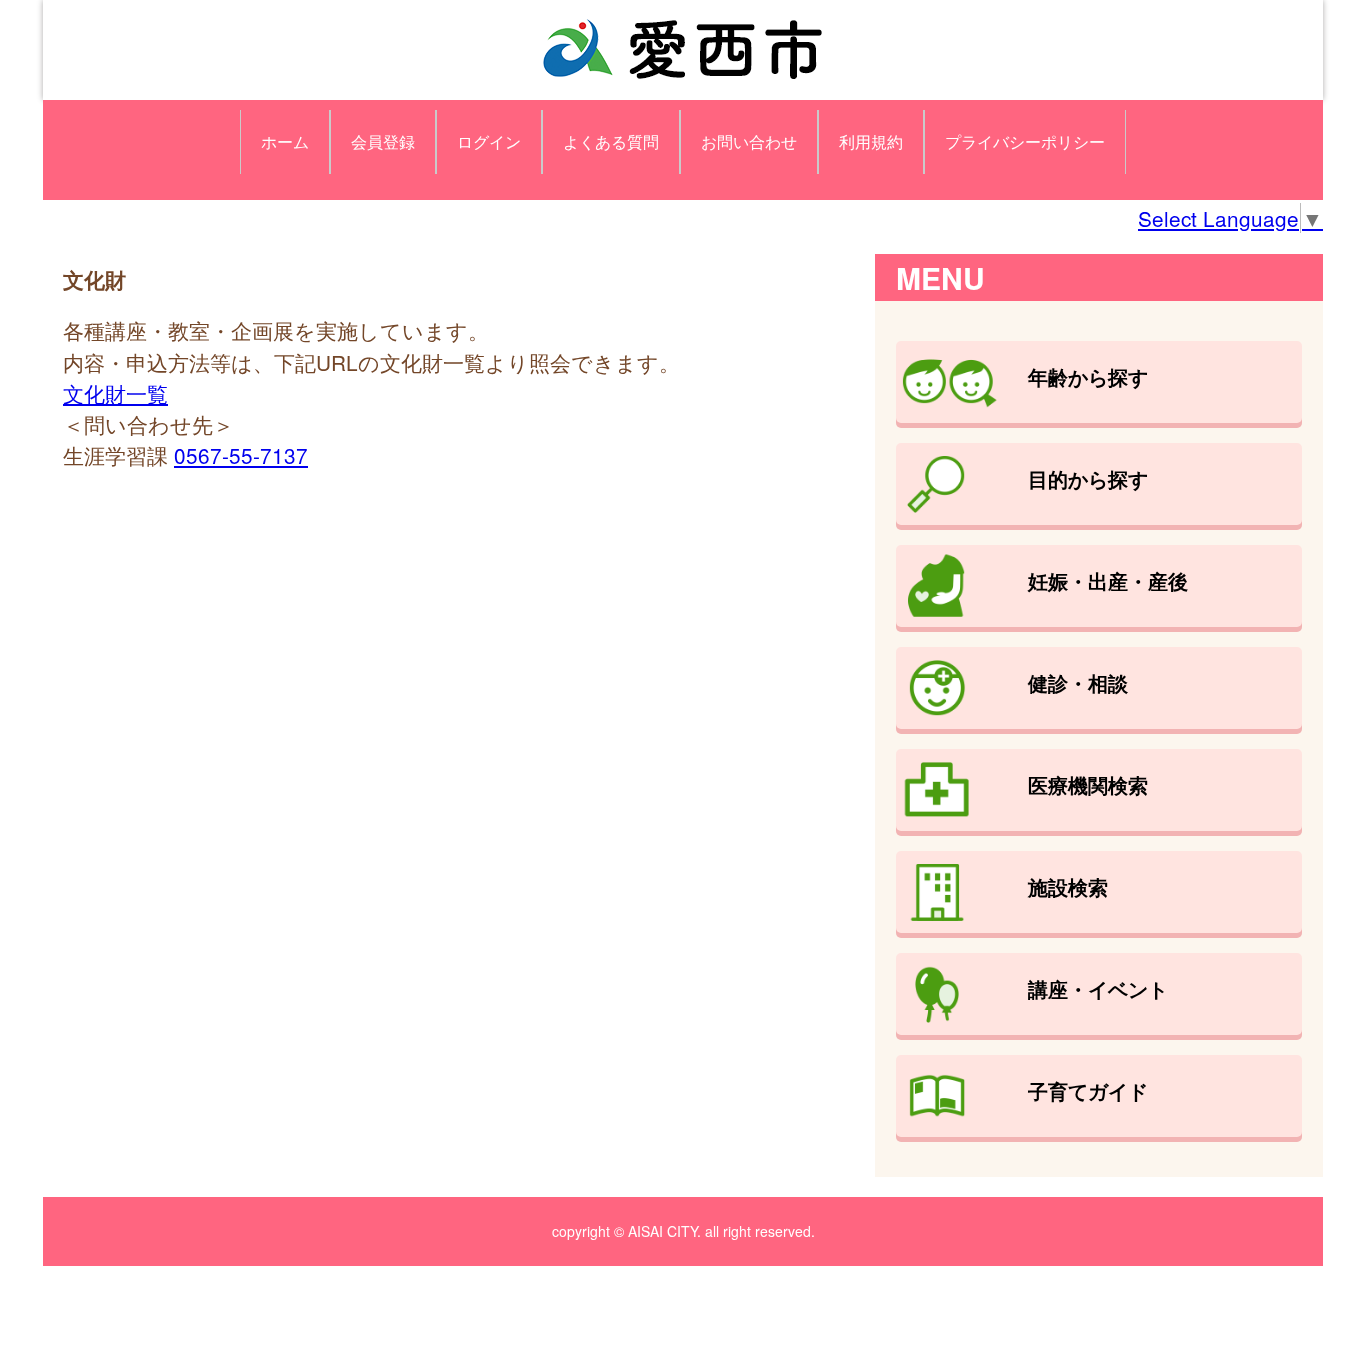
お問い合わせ (749, 141)
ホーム (285, 141)
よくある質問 (611, 141)
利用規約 (871, 141)
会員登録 (383, 141)
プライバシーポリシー (1025, 141)
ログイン (489, 141)
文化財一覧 (115, 393)
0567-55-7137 (241, 455)
